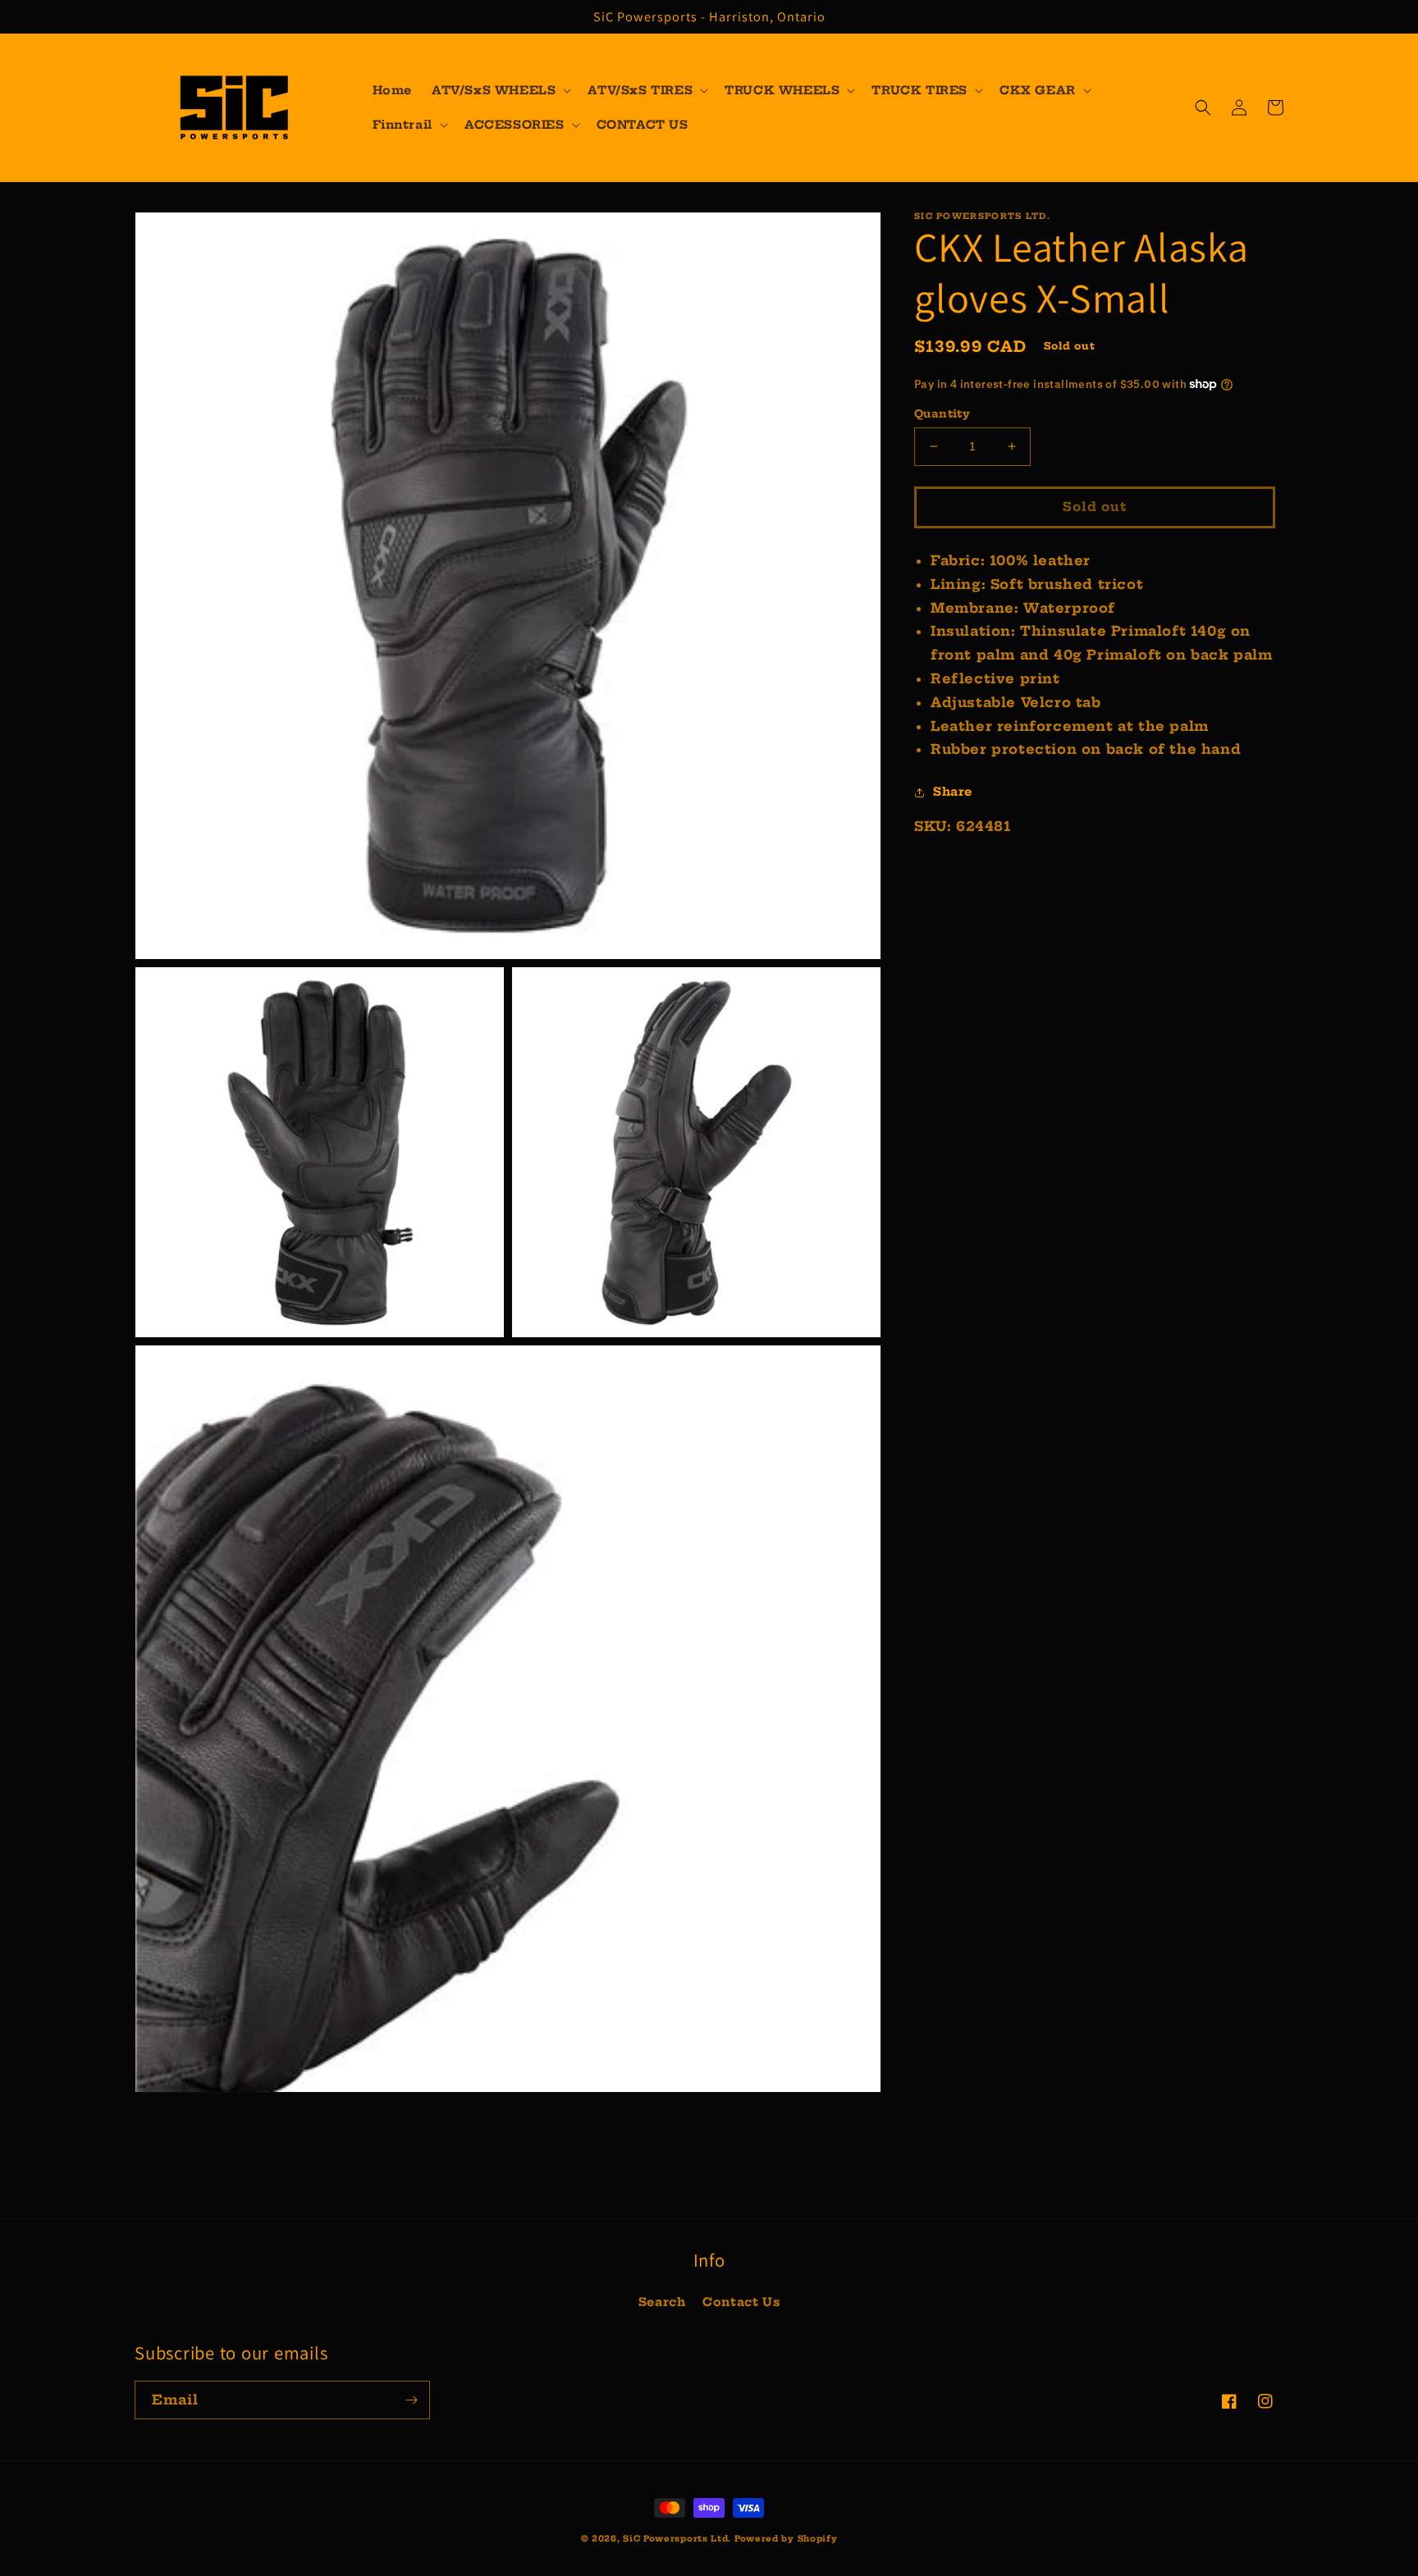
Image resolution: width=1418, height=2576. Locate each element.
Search (662, 2302)
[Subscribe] (411, 2400)
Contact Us (741, 2302)
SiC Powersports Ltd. (677, 2539)
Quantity (942, 413)
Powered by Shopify (786, 2539)
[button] (500, 90)
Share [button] (953, 792)
